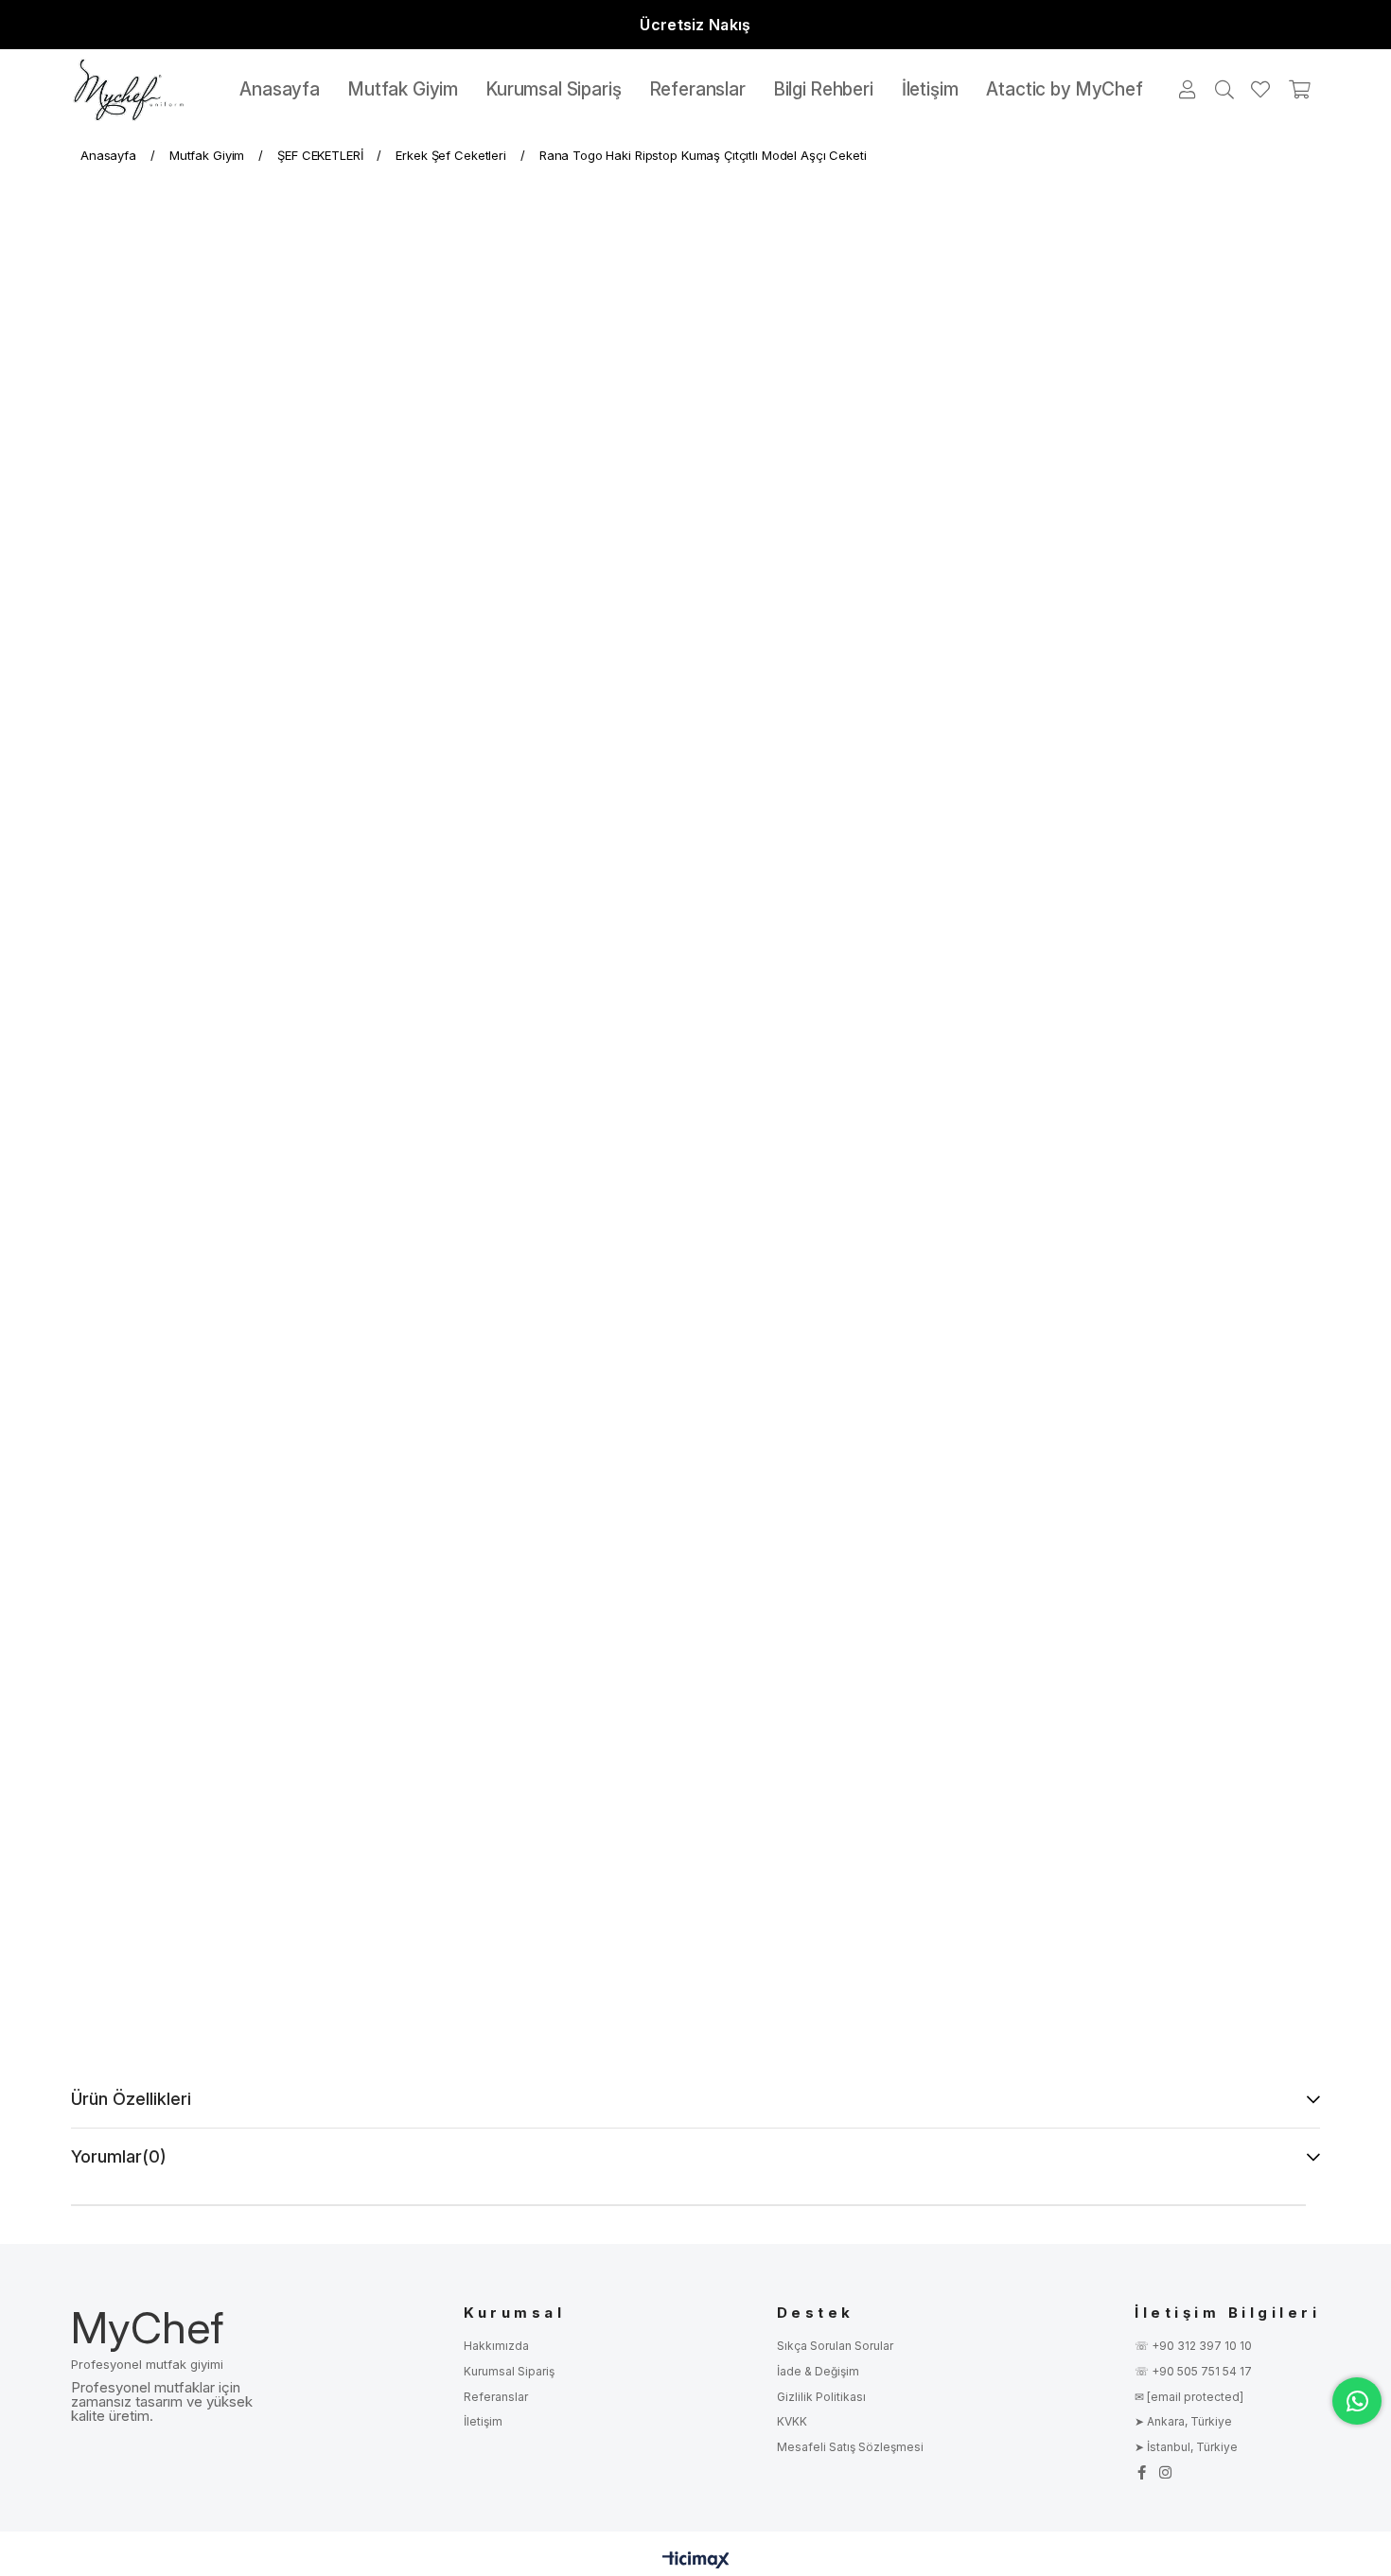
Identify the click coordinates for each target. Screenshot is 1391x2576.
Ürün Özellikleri (131, 2099)
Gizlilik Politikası (821, 2397)
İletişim (483, 2421)
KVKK (792, 2421)
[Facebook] (1142, 2472)
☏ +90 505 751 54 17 (1193, 2371)
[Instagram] (1165, 2472)
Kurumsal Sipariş (509, 2371)
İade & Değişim (818, 2371)
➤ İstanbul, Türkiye (1186, 2447)
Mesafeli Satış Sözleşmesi (850, 2447)
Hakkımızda (496, 2346)
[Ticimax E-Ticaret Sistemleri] (696, 2561)
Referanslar (496, 2397)
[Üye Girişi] (1189, 90)
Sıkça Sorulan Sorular (835, 2346)
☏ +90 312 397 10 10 (1193, 2346)
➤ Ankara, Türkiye (1183, 2421)
